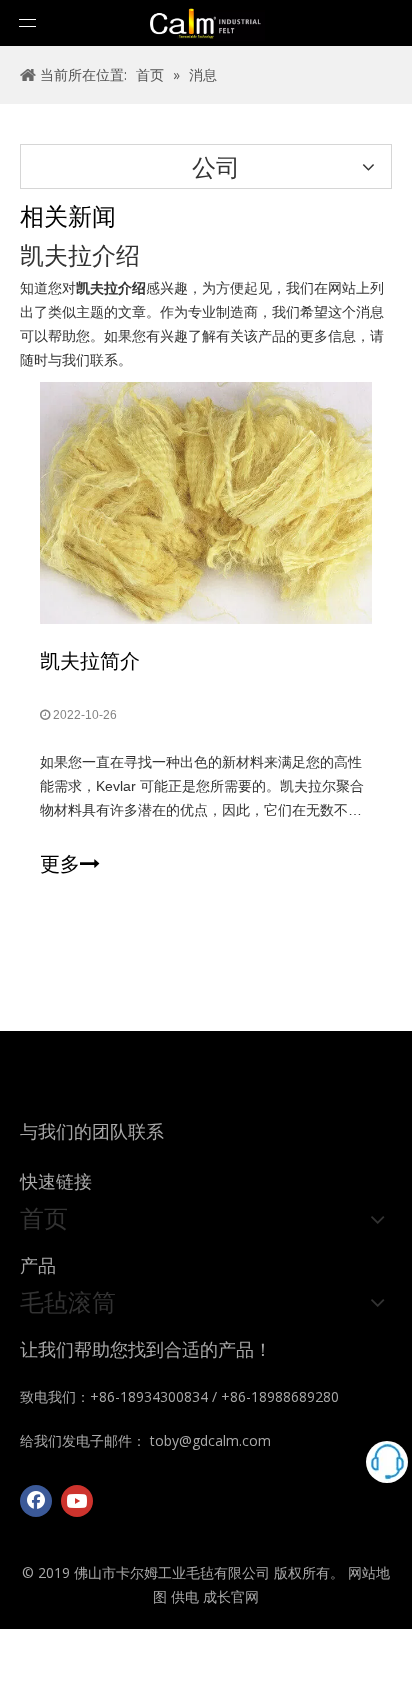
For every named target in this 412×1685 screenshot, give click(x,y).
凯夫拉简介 (90, 660)
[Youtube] (77, 1501)
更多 (60, 864)
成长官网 (231, 1596)
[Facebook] (36, 1501)
